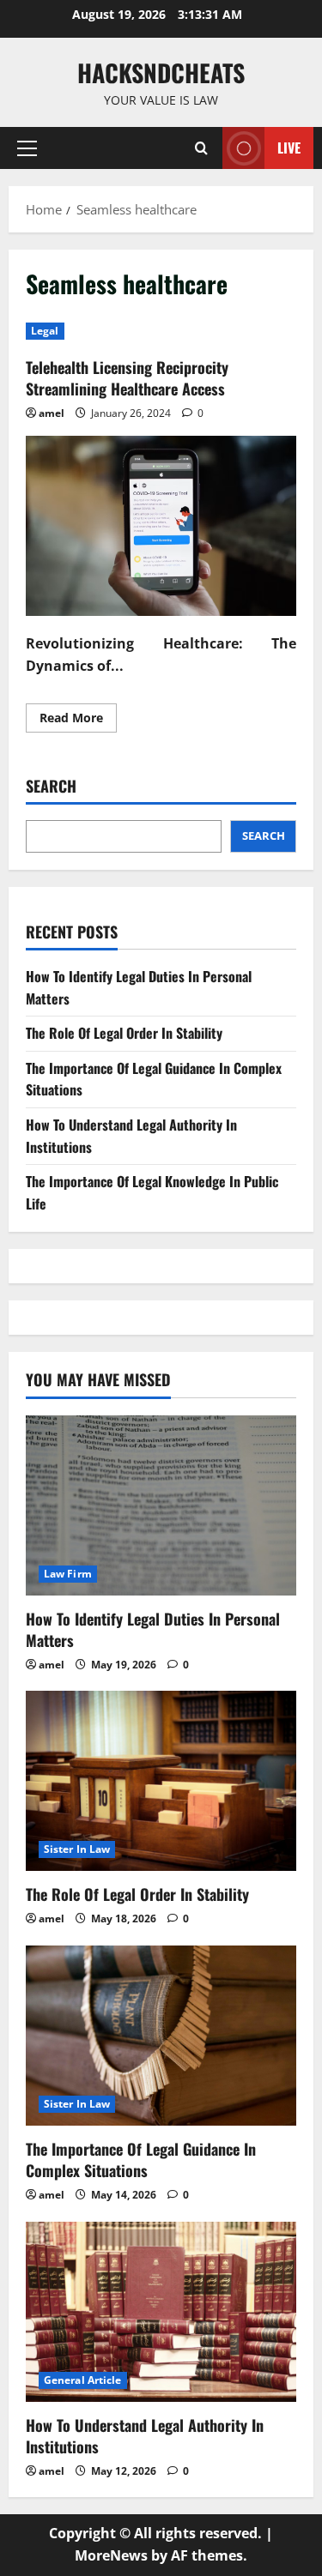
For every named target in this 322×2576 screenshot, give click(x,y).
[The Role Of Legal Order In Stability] (161, 1781)
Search (51, 786)
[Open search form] (201, 148)
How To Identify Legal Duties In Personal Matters (153, 1629)
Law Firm (68, 1574)
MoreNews (111, 2555)
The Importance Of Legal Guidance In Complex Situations (141, 2160)
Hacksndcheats (161, 72)
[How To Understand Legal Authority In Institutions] (161, 2312)
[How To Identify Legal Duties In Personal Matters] (161, 1505)
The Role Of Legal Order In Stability (124, 1033)
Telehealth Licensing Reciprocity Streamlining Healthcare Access (127, 378)
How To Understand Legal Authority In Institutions (145, 2436)
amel (52, 413)
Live (289, 148)
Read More (78, 721)
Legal (45, 331)
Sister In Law (77, 1849)
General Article (83, 2380)
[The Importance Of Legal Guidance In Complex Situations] (161, 2036)
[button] (27, 148)
